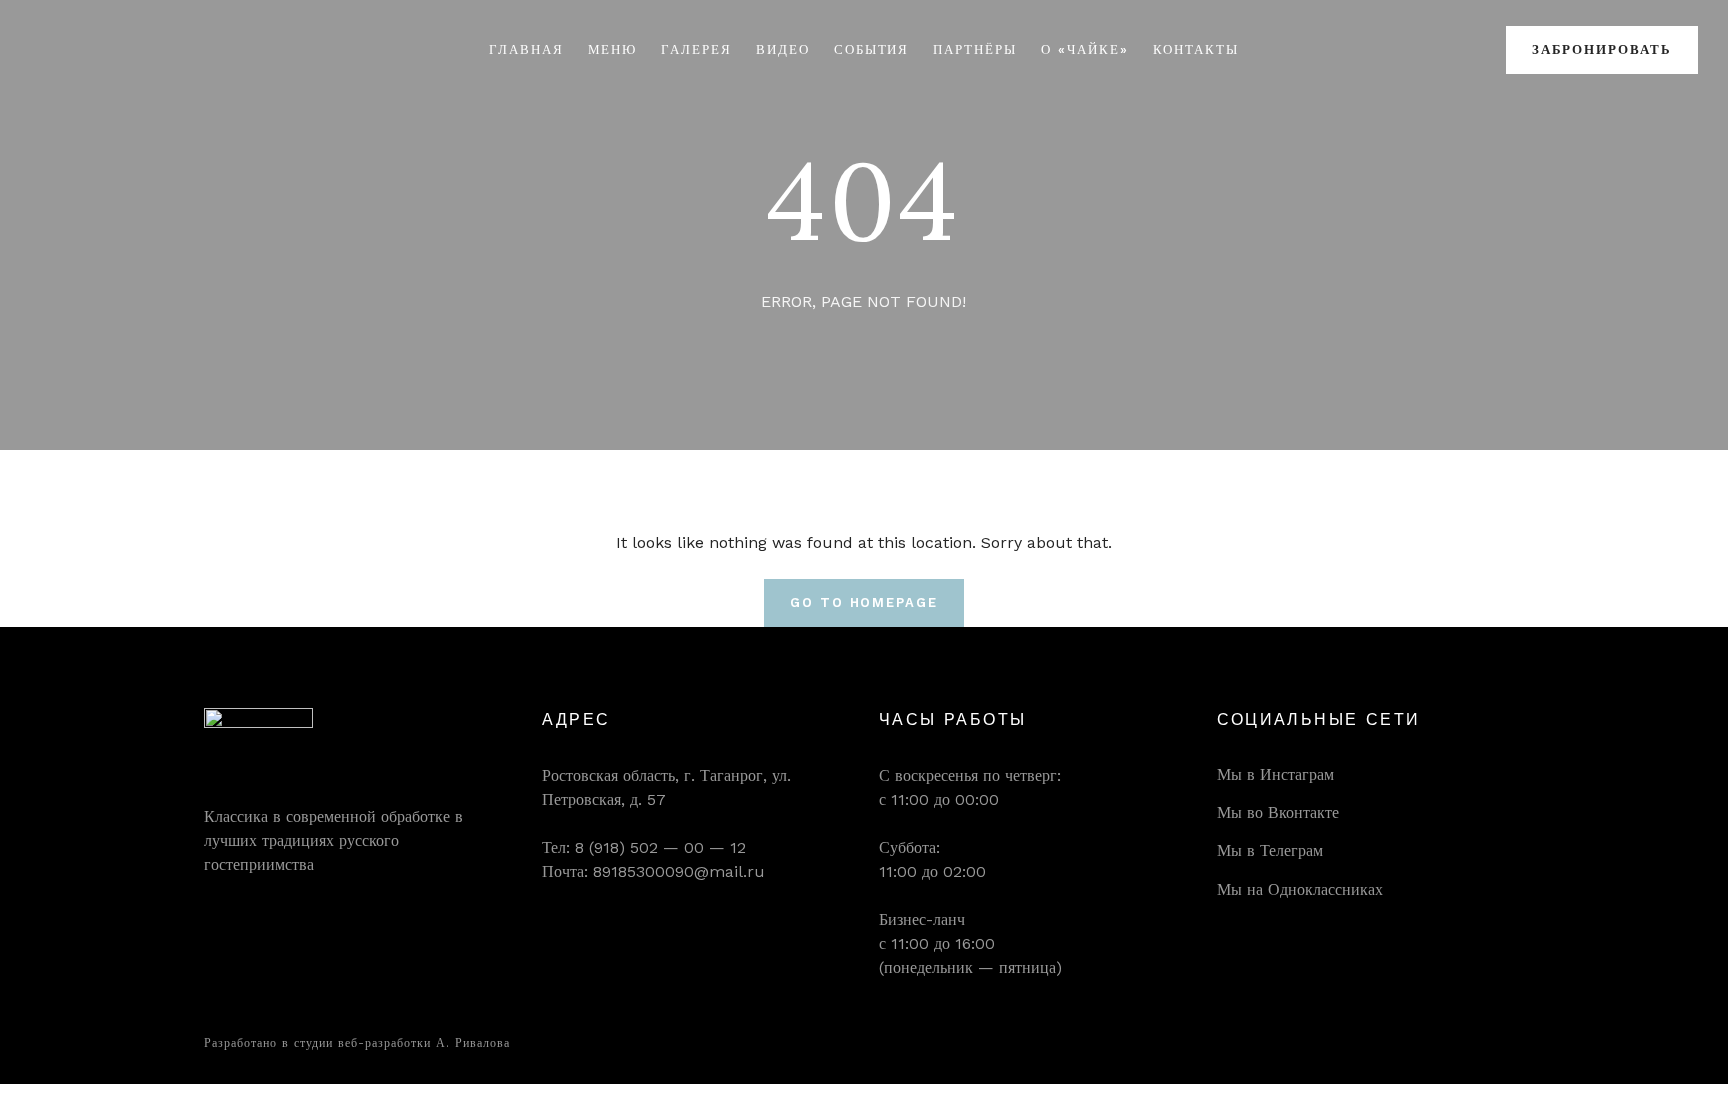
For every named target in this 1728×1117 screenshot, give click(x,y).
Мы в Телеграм (1270, 850)
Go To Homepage (864, 602)
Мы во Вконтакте (1278, 812)
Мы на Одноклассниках (1300, 889)
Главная (526, 49)
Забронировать (1602, 49)
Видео (783, 49)
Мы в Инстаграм (1275, 774)
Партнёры (975, 49)
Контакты (1196, 49)
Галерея (696, 49)
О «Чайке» (1085, 49)
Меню (613, 49)
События (872, 49)
